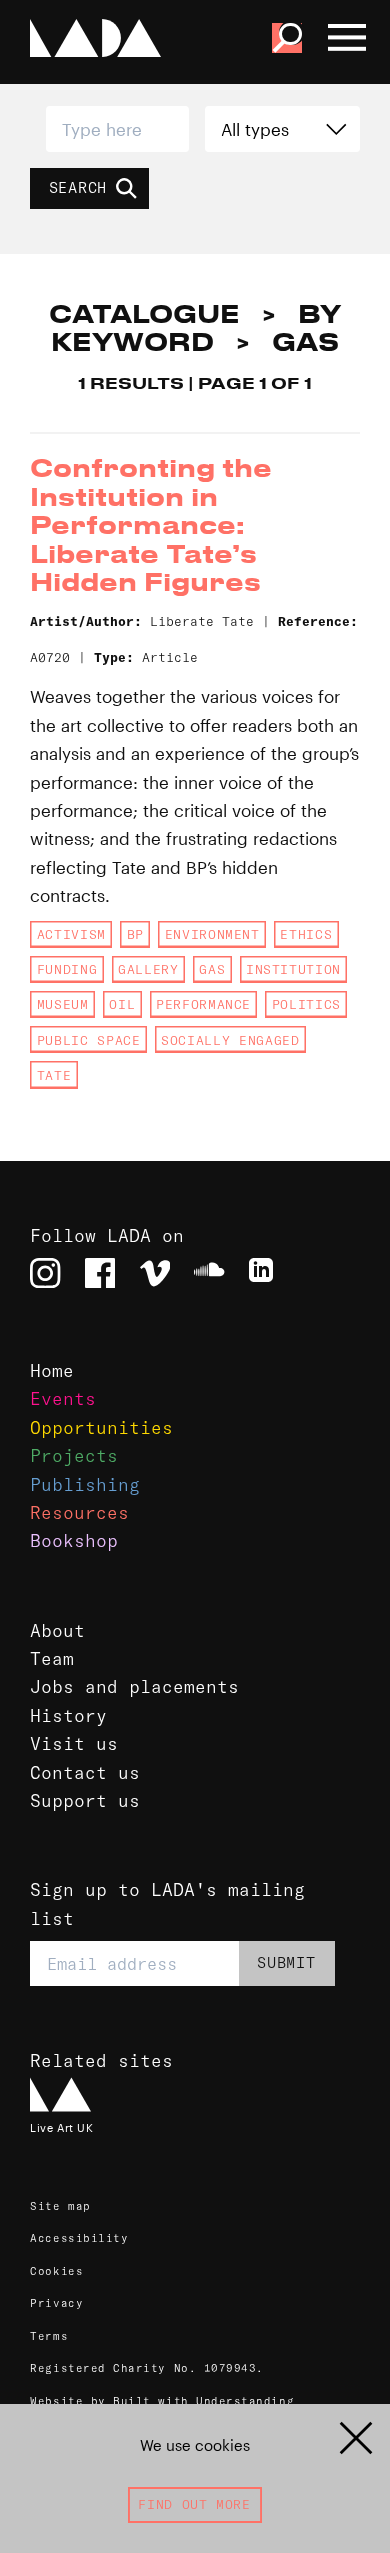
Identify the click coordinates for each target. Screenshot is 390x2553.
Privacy (56, 2303)
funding (67, 969)
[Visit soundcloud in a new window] (209, 1273)
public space (89, 1040)
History (68, 1716)
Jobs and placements (134, 1687)
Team (52, 1659)
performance (203, 1004)
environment (212, 934)
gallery (148, 969)
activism (71, 934)
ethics (306, 934)
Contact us (85, 1773)
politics (306, 1004)
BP (135, 934)
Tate (54, 1075)
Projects (74, 1456)
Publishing (85, 1485)
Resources (79, 1513)
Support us (85, 1801)
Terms (49, 2336)
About (57, 1631)
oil (122, 1004)
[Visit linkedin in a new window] (264, 1273)
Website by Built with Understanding (162, 2401)
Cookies (56, 2271)
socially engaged (230, 1040)
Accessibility (79, 2238)
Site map (60, 2206)
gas (212, 969)
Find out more (194, 2504)
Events (63, 1399)
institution (293, 969)
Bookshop (74, 1541)
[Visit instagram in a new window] (45, 1273)
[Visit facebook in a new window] (100, 1273)
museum (63, 1004)
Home (52, 1371)
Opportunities (101, 1428)
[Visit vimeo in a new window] (155, 1273)
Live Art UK (61, 2128)
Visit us (74, 1744)
